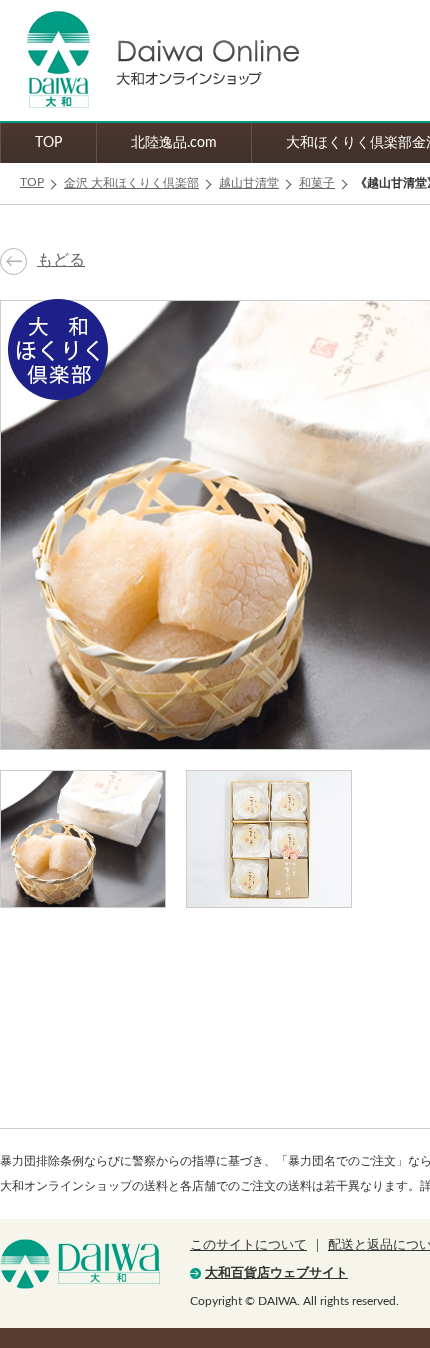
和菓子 (317, 183)
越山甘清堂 (249, 183)
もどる (61, 260)
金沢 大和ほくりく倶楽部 (131, 183)
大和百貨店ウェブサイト (276, 1273)
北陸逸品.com (174, 143)
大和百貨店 (80, 1264)
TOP (48, 143)
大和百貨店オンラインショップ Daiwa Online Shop (150, 60)
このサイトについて (248, 1245)
